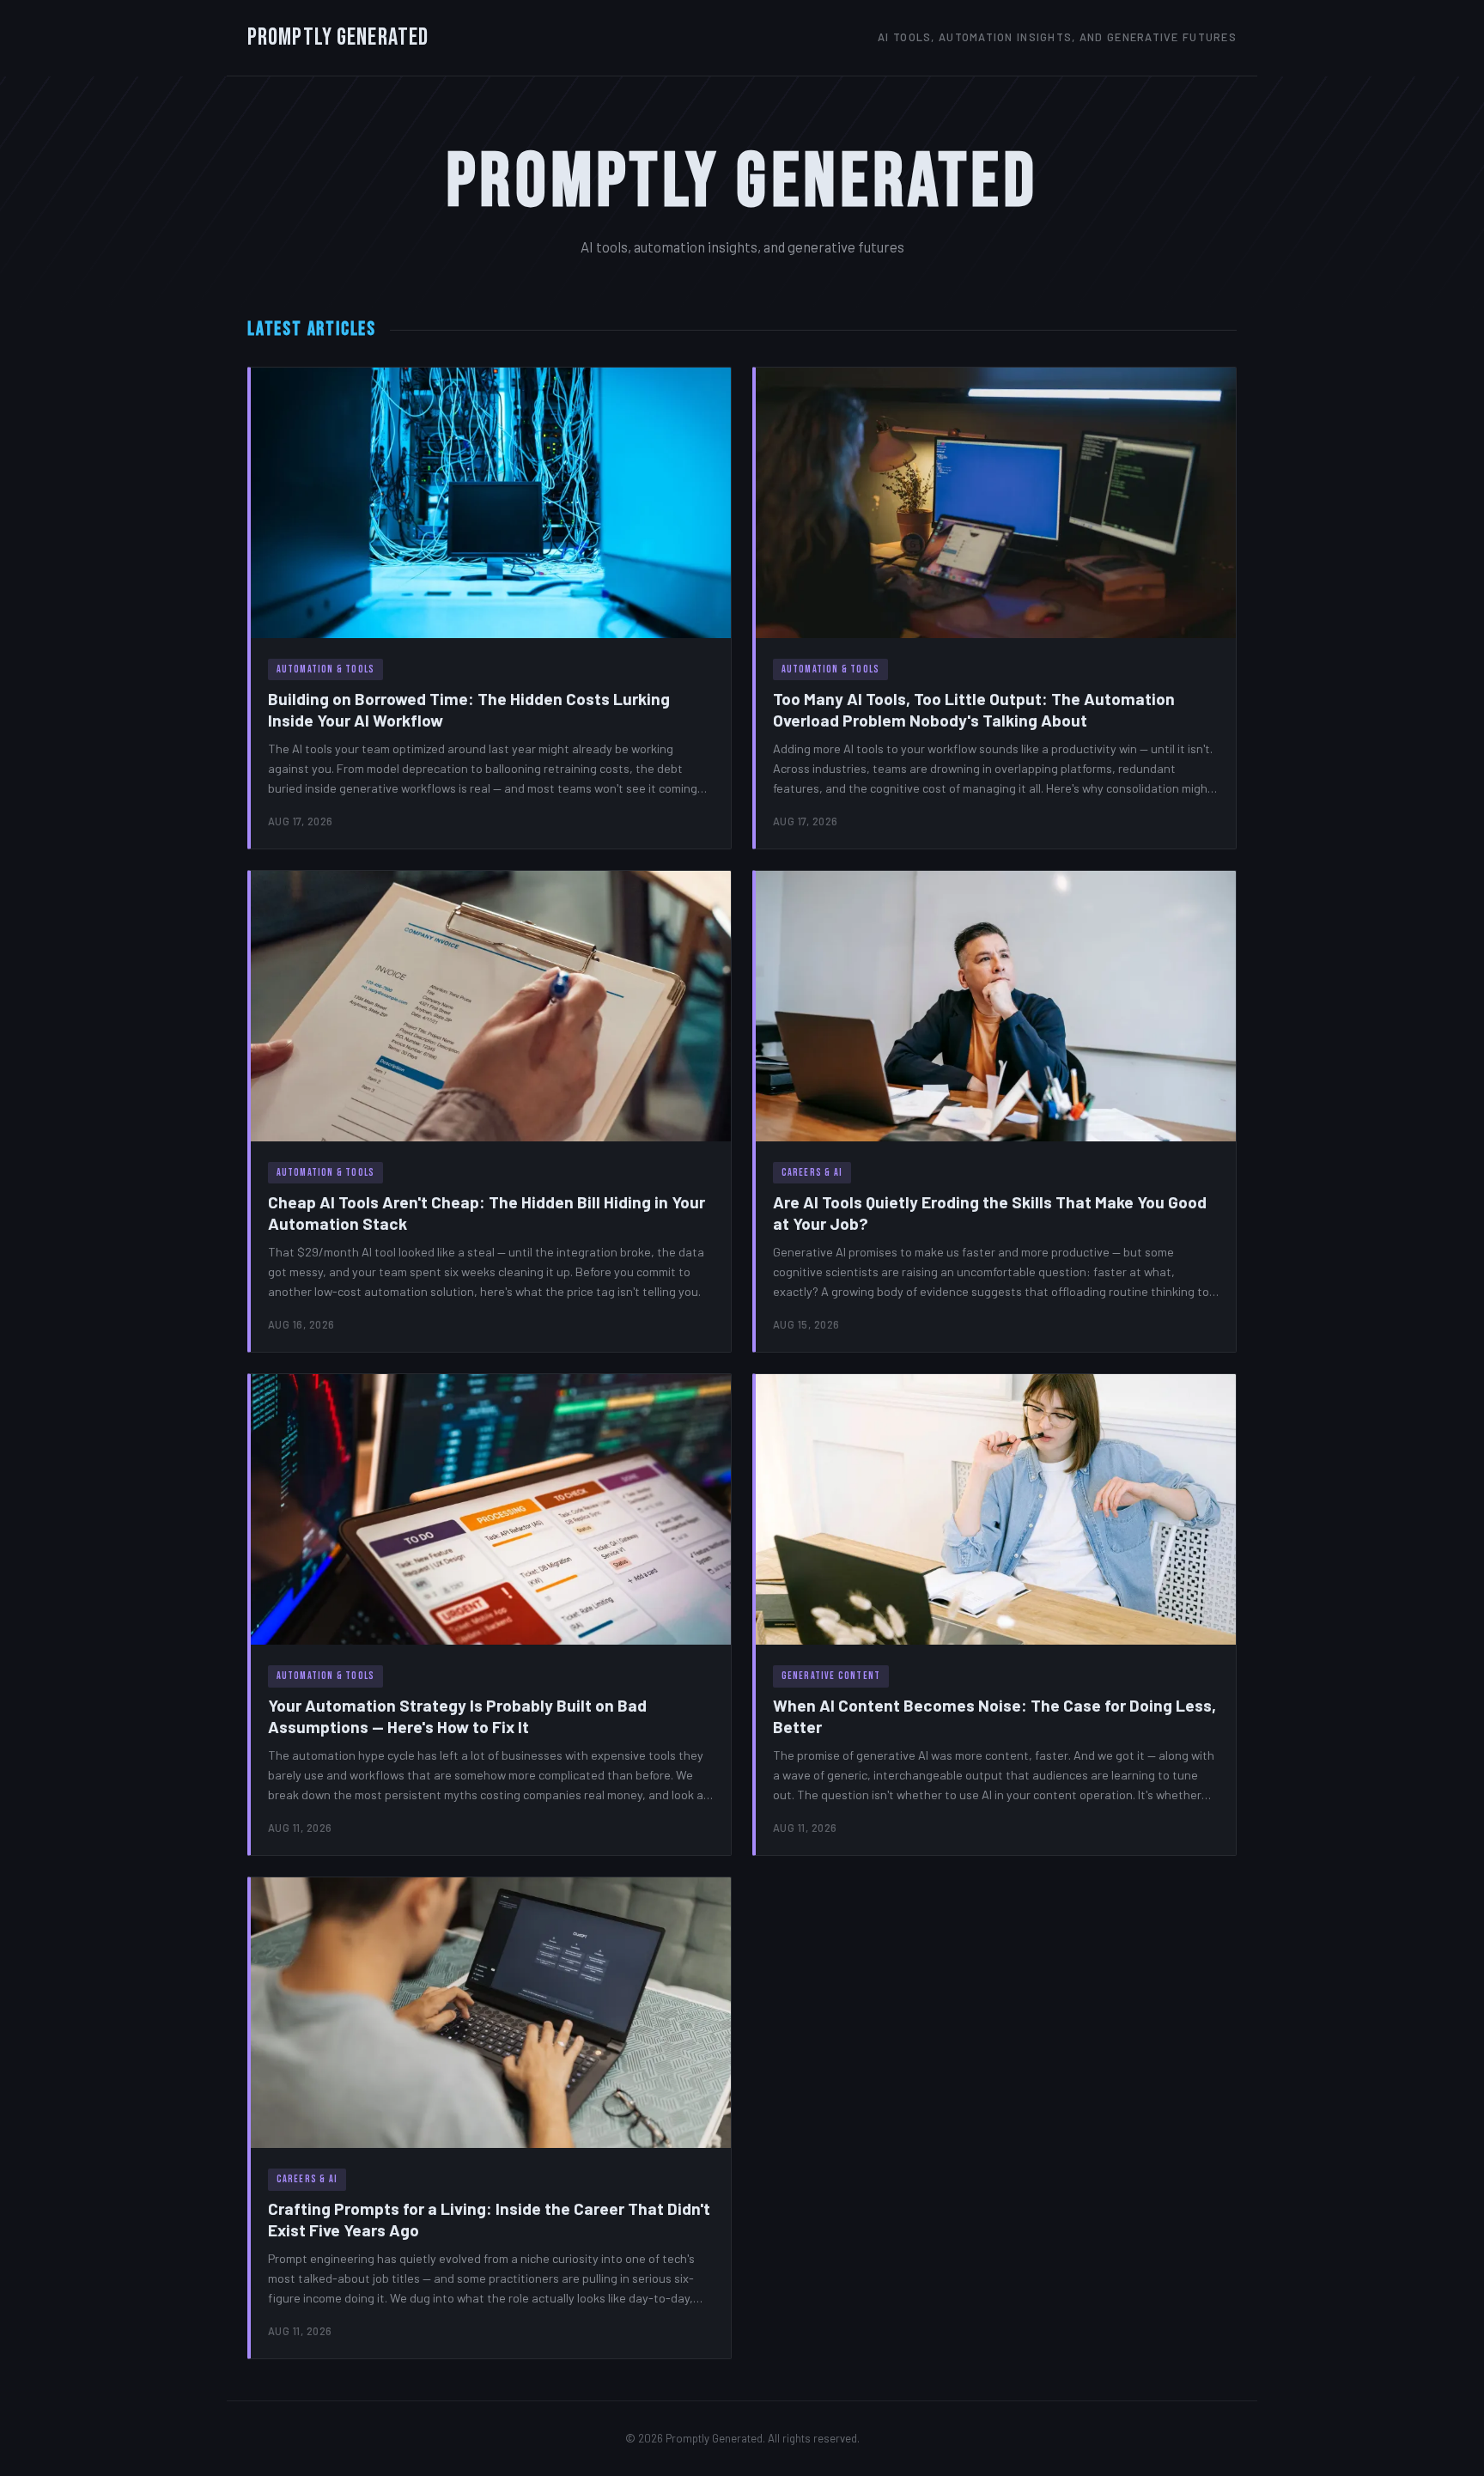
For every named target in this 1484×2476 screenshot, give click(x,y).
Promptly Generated (338, 37)
